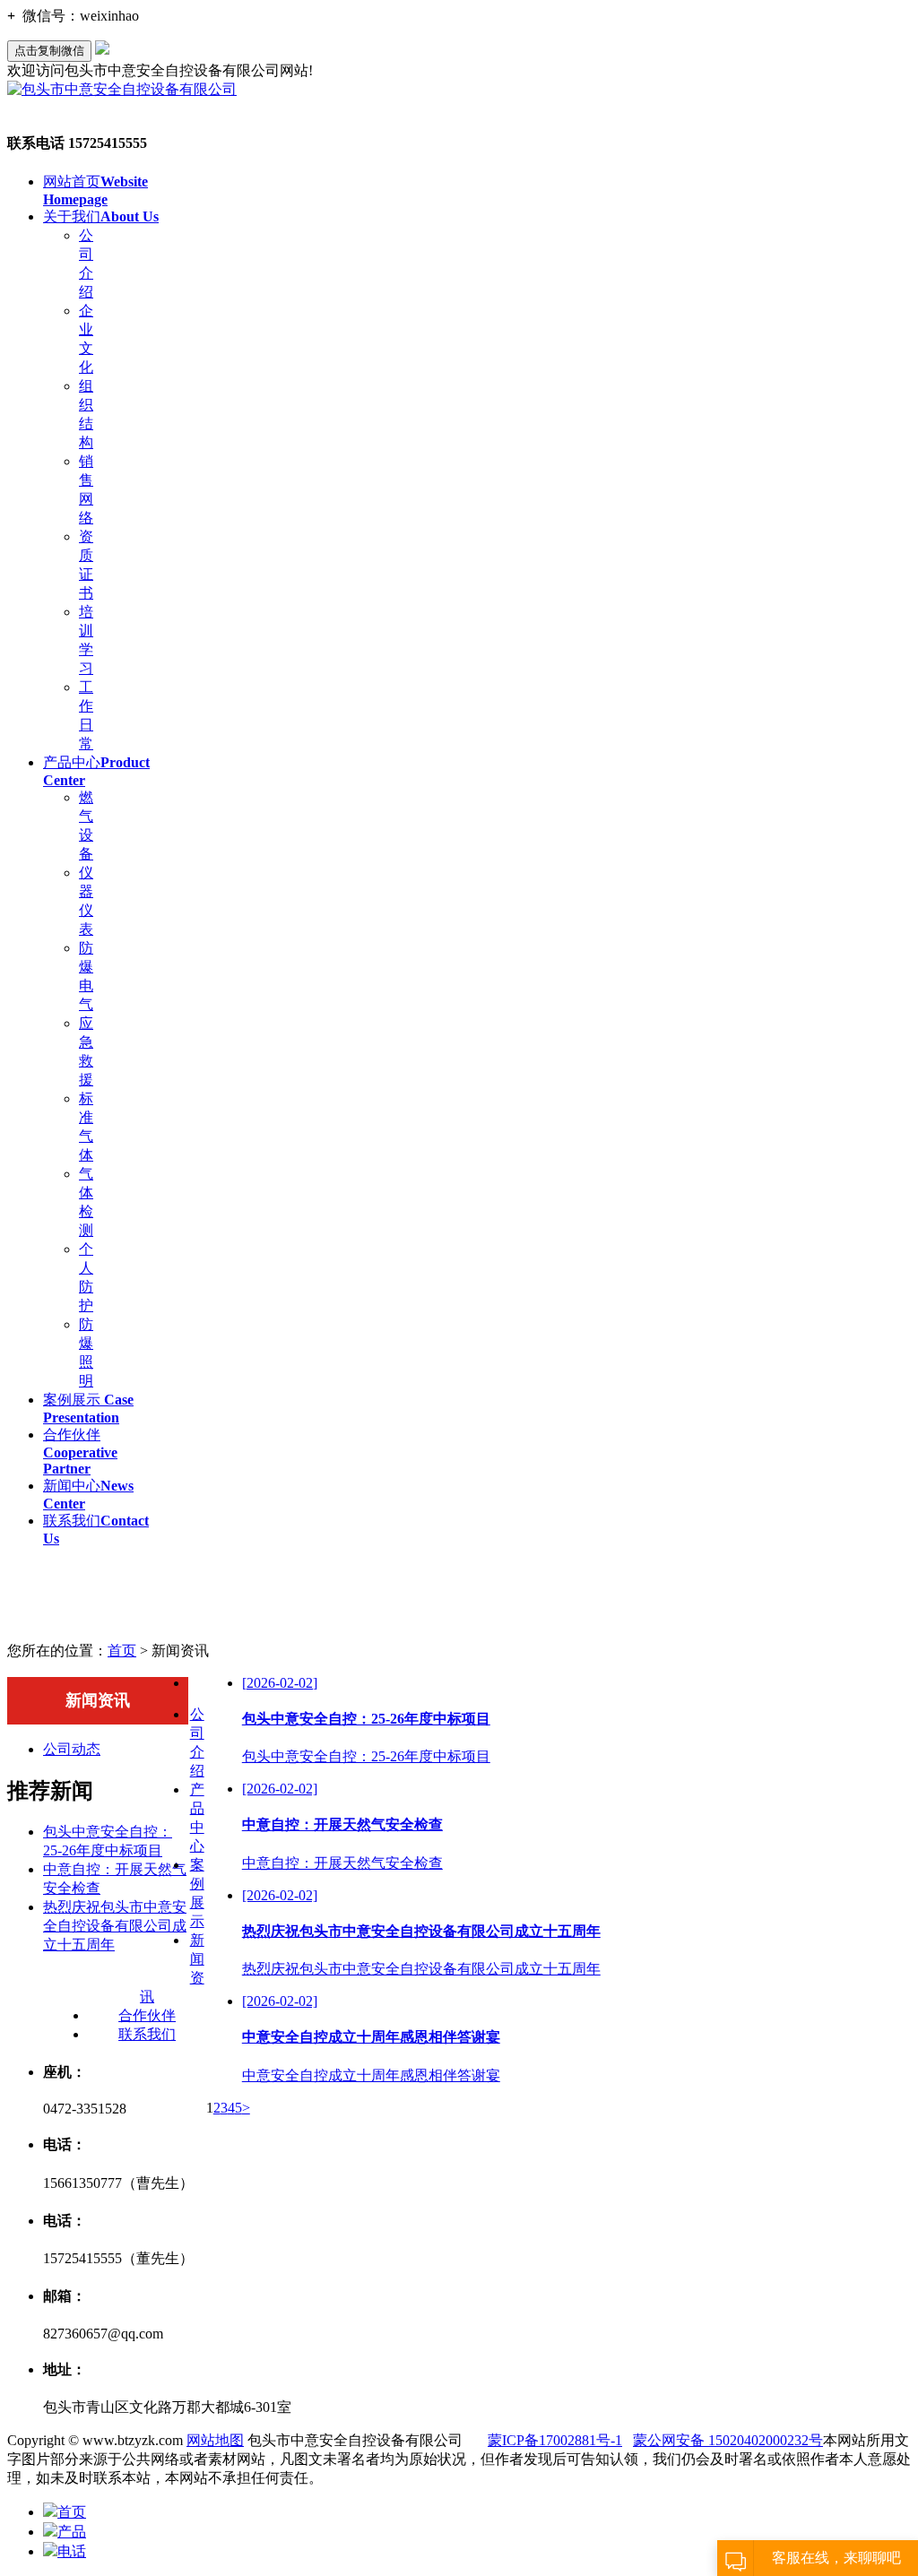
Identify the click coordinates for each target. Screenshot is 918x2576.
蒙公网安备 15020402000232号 (728, 2440)
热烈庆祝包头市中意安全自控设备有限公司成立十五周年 (115, 1926)
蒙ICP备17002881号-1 (555, 2440)
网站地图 (215, 2440)
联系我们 (147, 2034)
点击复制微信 (49, 51)
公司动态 (72, 1749)
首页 (122, 1651)
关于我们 (101, 216)
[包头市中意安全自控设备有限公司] (122, 89)
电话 (72, 2551)
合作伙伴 (80, 1452)
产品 (72, 2532)
